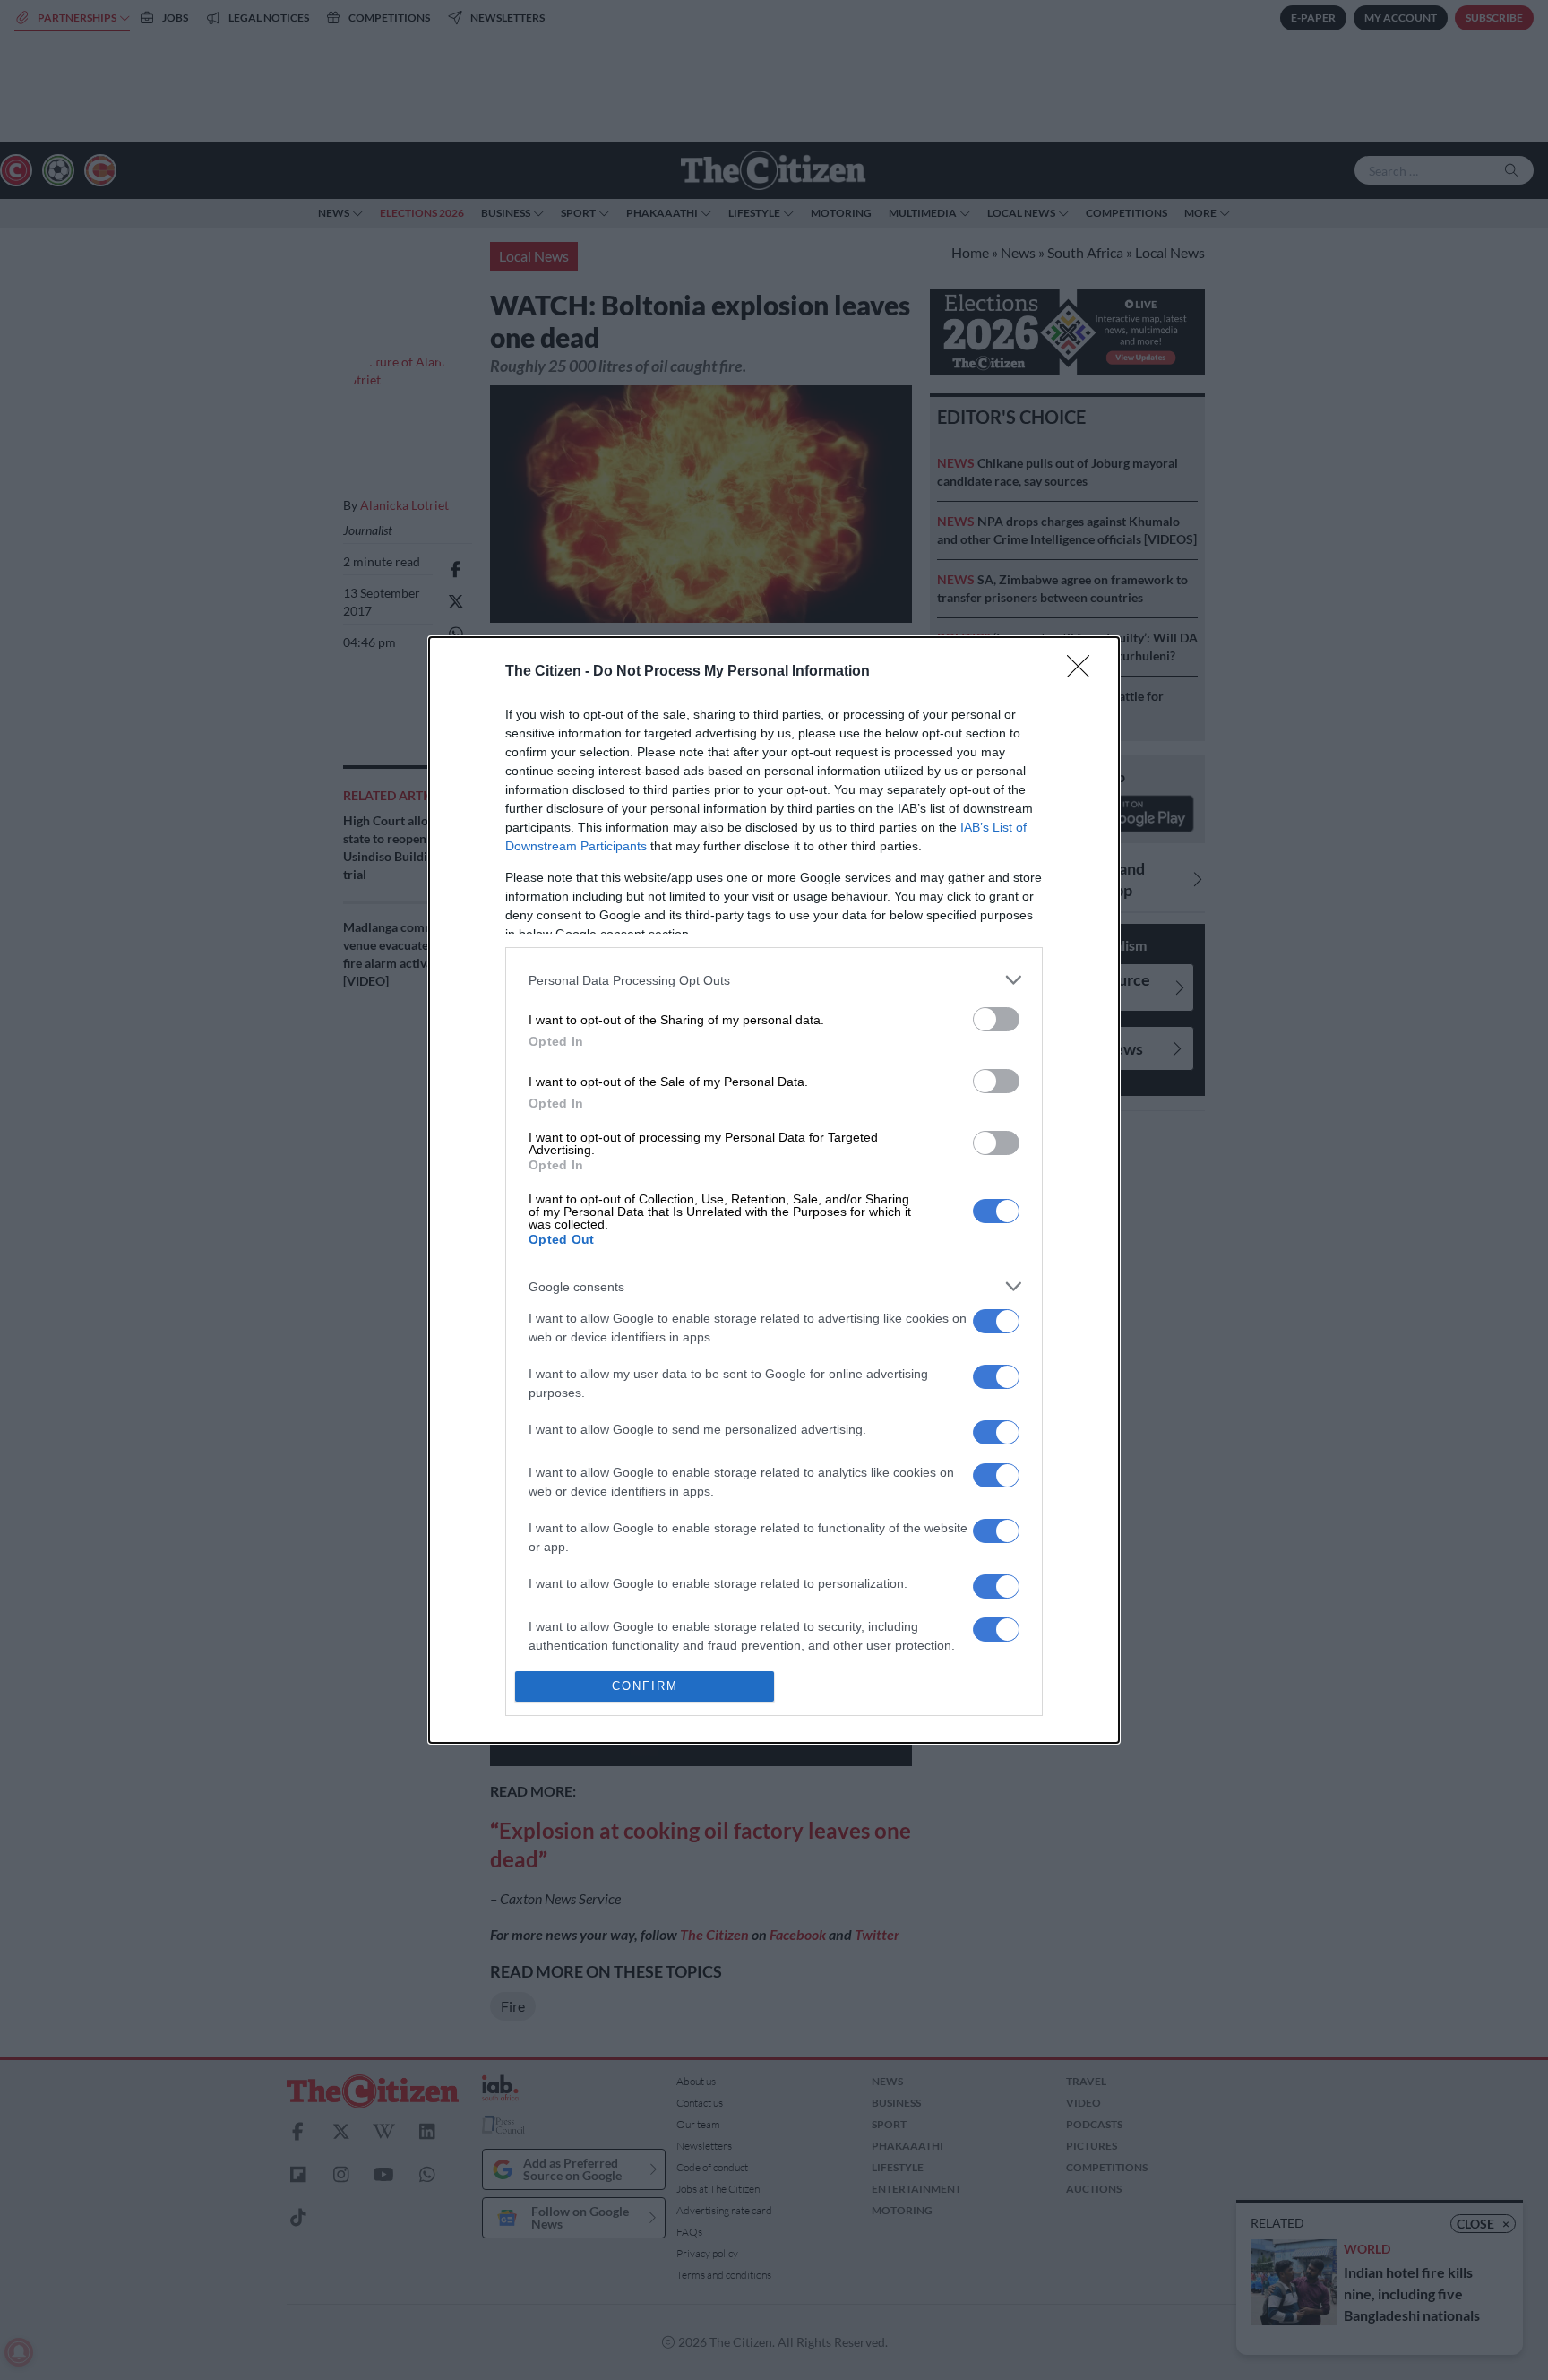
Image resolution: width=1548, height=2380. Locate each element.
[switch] (996, 1019)
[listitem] (774, 980)
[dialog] (774, 1190)
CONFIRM (645, 1686)
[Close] (1084, 672)
